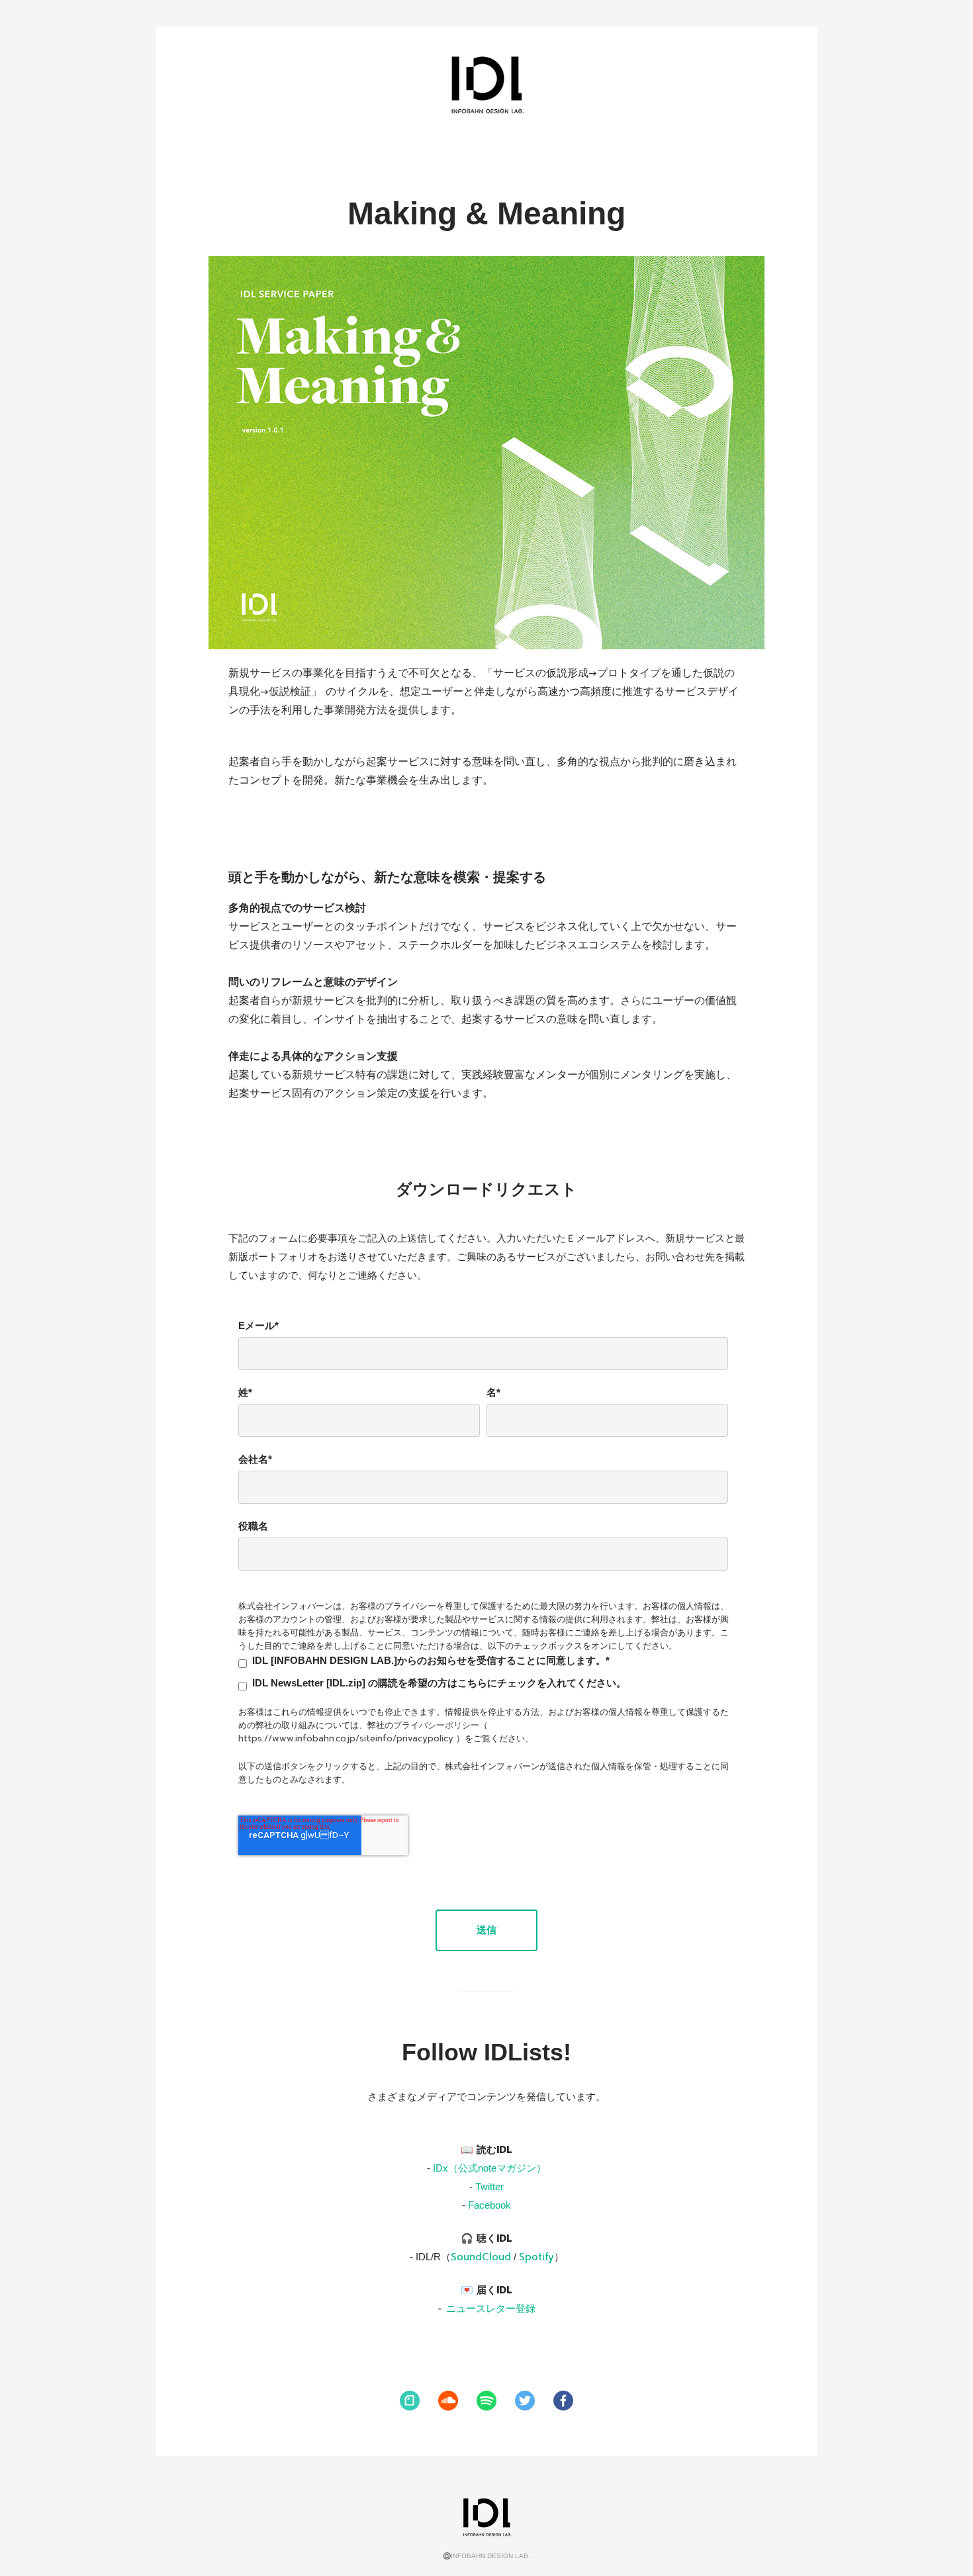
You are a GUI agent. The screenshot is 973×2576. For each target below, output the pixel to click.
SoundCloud (481, 2257)
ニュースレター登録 (491, 2309)
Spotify (536, 2257)
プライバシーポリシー (436, 1725)
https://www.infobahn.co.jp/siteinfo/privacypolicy (346, 1738)
